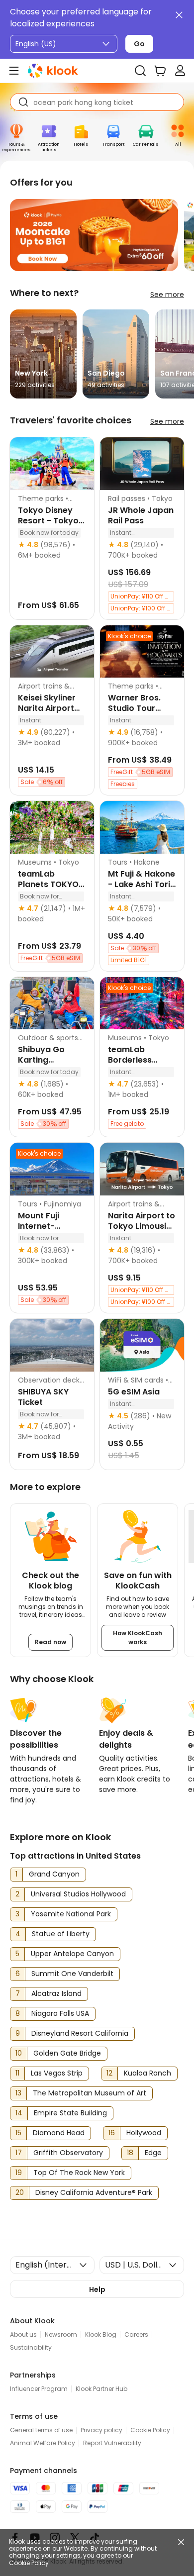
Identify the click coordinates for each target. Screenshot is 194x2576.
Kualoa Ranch (147, 2073)
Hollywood (144, 2133)
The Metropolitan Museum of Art (90, 2093)
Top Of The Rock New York (79, 2173)
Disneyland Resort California (80, 2033)
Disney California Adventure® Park (94, 2192)
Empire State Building (70, 2113)
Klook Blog (101, 2334)
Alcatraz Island (56, 1993)
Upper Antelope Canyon (72, 1954)
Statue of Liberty (61, 1934)
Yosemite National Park (71, 1914)
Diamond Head (59, 2133)
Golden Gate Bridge (67, 2053)
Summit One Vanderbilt (72, 1974)
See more (167, 295)
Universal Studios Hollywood (78, 1894)
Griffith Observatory (68, 2153)
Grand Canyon (54, 1874)
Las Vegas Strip (57, 2073)
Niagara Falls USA (60, 2013)
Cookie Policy (29, 2563)
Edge (153, 2153)
